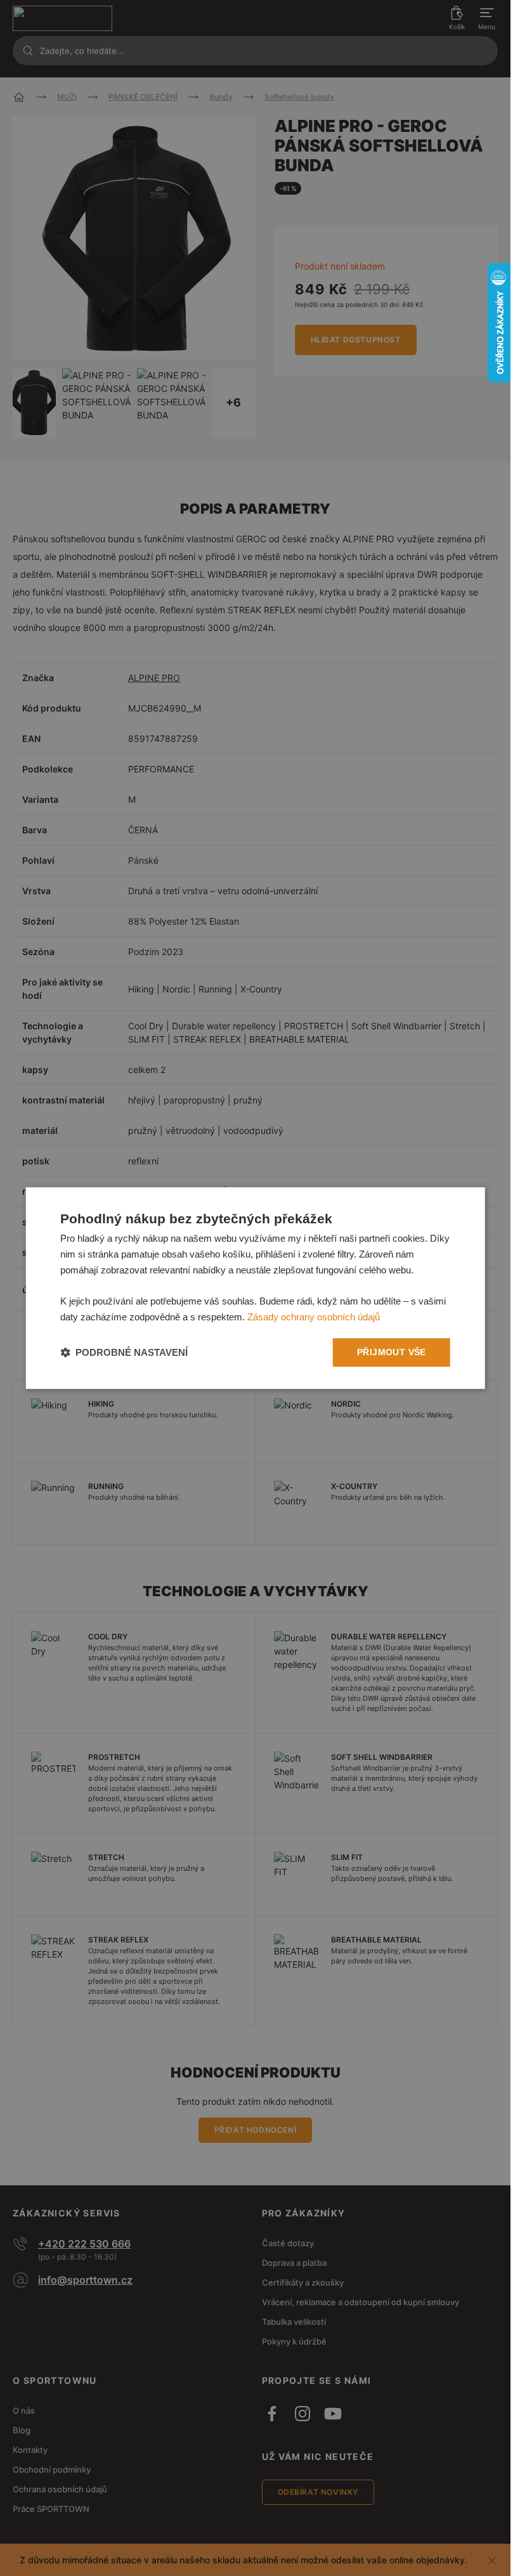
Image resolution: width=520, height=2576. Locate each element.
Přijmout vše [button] (392, 1352)
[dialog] (255, 1288)
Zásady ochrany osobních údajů (314, 1317)
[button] (124, 1352)
